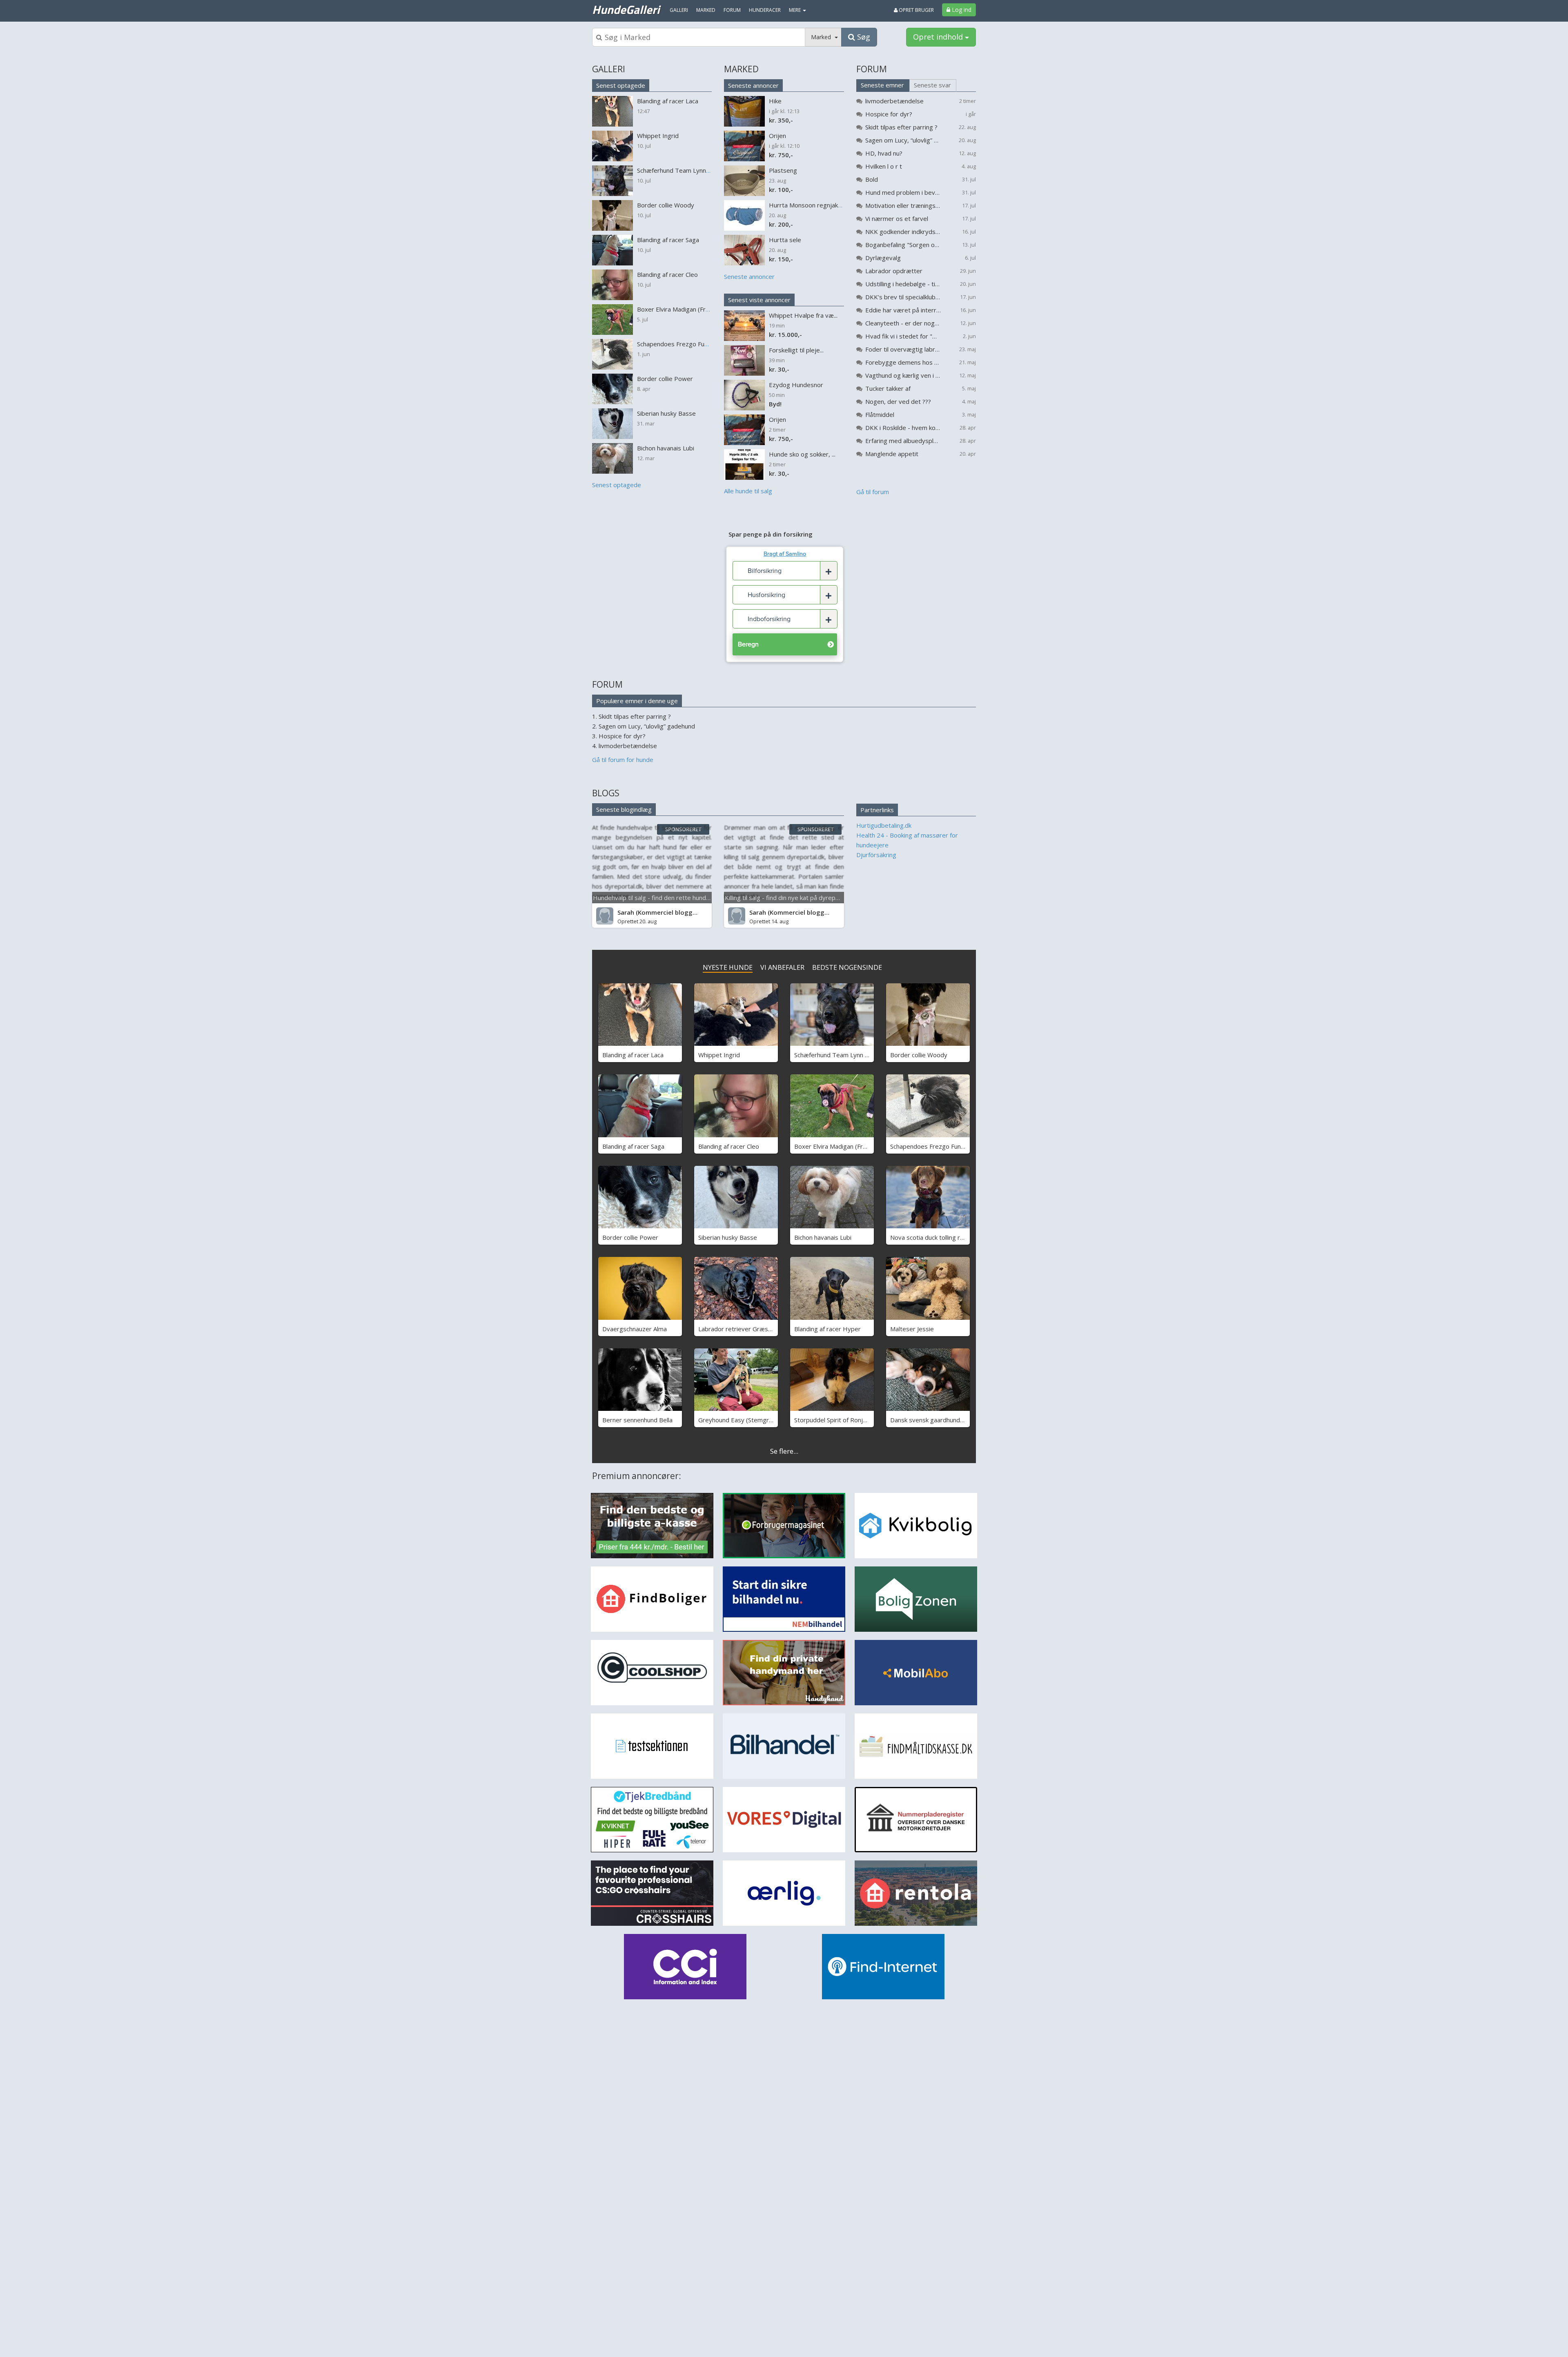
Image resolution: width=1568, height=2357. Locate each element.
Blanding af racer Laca (633, 1055)
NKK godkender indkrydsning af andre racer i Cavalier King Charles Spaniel (903, 232)
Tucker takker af (888, 388)
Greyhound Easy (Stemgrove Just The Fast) (759, 1420)
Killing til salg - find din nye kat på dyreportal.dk (791, 898)
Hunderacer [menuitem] (765, 10)
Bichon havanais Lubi (823, 1237)
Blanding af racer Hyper (827, 1329)
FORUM (872, 69)
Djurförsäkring (876, 855)
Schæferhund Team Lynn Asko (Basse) (848, 1055)
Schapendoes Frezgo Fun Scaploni (938, 1146)
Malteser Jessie (912, 1329)
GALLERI (609, 69)
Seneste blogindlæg (624, 809)
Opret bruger (916, 10)
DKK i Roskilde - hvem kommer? (903, 428)
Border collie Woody (919, 1055)
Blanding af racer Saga (633, 1146)
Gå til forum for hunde (623, 760)
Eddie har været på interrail (903, 310)
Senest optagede (621, 85)
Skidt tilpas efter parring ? (901, 127)
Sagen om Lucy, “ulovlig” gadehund (903, 140)
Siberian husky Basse (728, 1237)
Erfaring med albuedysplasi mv (903, 441)
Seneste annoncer (753, 85)
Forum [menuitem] (732, 10)
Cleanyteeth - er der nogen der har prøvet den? (903, 323)
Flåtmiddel (880, 414)
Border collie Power (630, 1237)
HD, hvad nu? (884, 153)
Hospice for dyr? (889, 114)
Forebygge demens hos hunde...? (903, 362)
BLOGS (606, 793)
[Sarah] (605, 916)
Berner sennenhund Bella (637, 1420)
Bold (872, 179)
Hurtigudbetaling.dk (884, 825)
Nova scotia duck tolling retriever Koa (943, 1237)
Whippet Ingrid (719, 1055)
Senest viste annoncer (759, 300)
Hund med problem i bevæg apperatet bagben (903, 192)
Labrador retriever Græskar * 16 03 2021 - (759, 1329)
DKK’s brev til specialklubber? (903, 297)
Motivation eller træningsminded (903, 205)
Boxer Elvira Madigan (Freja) (834, 1146)
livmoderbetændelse (894, 101)
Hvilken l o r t (884, 166)
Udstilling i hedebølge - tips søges (903, 284)
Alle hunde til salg (748, 491)
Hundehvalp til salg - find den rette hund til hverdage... (669, 898)
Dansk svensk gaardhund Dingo (934, 1420)
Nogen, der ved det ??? (898, 401)
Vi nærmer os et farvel (897, 218)
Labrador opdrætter (894, 271)
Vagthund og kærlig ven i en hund (903, 375)
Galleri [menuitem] (679, 10)
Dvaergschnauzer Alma (635, 1329)
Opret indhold (939, 37)
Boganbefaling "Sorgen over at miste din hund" (903, 245)
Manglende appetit (892, 454)
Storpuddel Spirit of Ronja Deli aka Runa (850, 1420)
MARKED (741, 69)
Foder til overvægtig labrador (903, 349)
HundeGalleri (626, 9)
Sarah (626, 912)
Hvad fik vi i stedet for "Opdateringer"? (903, 336)
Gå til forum (873, 492)
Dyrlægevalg (883, 258)
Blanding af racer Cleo (729, 1146)
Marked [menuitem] (706, 10)
